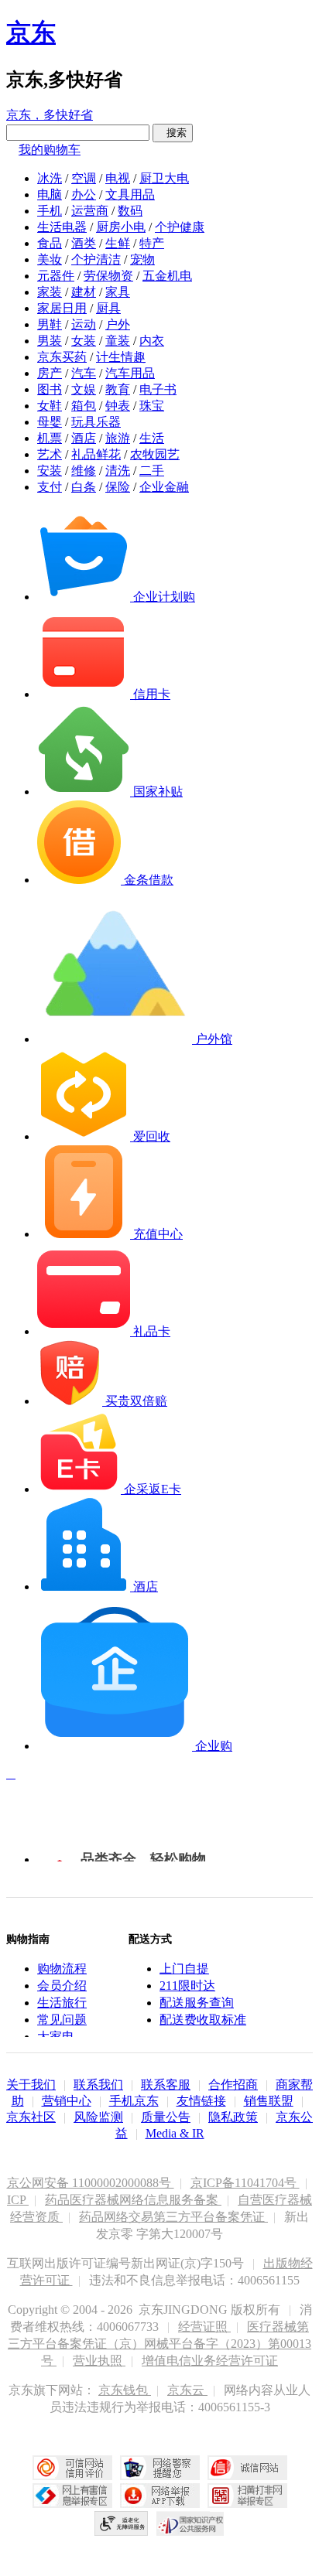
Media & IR (175, 2133)
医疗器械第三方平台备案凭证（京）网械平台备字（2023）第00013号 (159, 2344)
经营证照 (204, 2327)
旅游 (118, 438)
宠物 (142, 259)
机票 (50, 438)
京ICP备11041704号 (245, 2183)
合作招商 (233, 2085)
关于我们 (31, 2085)
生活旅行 (62, 2003)
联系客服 (166, 2085)
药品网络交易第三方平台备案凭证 (173, 2217)
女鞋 (50, 406)
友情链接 (201, 2101)
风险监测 (98, 2117)
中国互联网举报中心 (72, 2496)
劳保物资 (108, 276)
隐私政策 (233, 2117)
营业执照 (99, 2361)
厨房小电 (121, 227)
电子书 (158, 389)
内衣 (152, 341)
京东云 (187, 2390)
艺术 (50, 454)
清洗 (118, 471)
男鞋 (50, 324)
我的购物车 (50, 150)
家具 (118, 292)
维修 (84, 471)
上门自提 (184, 1969)
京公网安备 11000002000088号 (91, 2183)
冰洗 (50, 178)
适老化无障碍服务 (122, 2523)
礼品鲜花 (96, 454)
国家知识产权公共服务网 (190, 2523)
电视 (118, 178)
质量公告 (166, 2117)
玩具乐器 (96, 422)
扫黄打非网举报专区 (247, 2496)
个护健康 (180, 227)
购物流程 (62, 1969)
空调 (84, 178)
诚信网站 (247, 2468)
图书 (50, 389)
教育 (118, 389)
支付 (50, 487)
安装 (50, 471)
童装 (118, 341)
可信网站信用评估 (72, 2468)
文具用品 (130, 194)
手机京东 (134, 2101)
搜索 (173, 133)
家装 (50, 292)
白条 (84, 487)
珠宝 (152, 406)
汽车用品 (130, 373)
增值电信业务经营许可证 (210, 2361)
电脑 (50, 194)
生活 (152, 438)
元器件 (56, 276)
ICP (18, 2200)
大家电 (56, 2037)
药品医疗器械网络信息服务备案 (133, 2200)
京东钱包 (125, 2390)
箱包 (84, 406)
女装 (84, 341)
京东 (31, 32)
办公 (84, 194)
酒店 (84, 438)
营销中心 (67, 2101)
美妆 (50, 259)
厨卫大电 (164, 178)
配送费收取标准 (203, 2020)
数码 (130, 211)
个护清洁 (96, 259)
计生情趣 (121, 357)
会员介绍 (62, 1986)
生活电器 (62, 227)
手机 (50, 211)
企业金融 (164, 487)
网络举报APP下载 (160, 2496)
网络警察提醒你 (160, 2468)
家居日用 (62, 308)
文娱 (84, 389)
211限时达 (187, 1986)
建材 (84, 292)
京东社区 (31, 2117)
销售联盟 (269, 2101)
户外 (118, 324)
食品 (50, 243)
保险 (118, 487)
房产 (50, 373)
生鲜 (118, 243)
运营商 (90, 211)
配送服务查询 (197, 2003)
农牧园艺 (155, 454)
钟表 (118, 406)
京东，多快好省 (50, 115)
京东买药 (62, 357)
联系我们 (98, 2085)
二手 (152, 471)
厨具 (108, 308)
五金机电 (167, 276)
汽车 (84, 373)
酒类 (84, 243)
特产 (152, 243)
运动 (84, 324)
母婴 (50, 422)
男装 (50, 341)
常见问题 (62, 2020)
